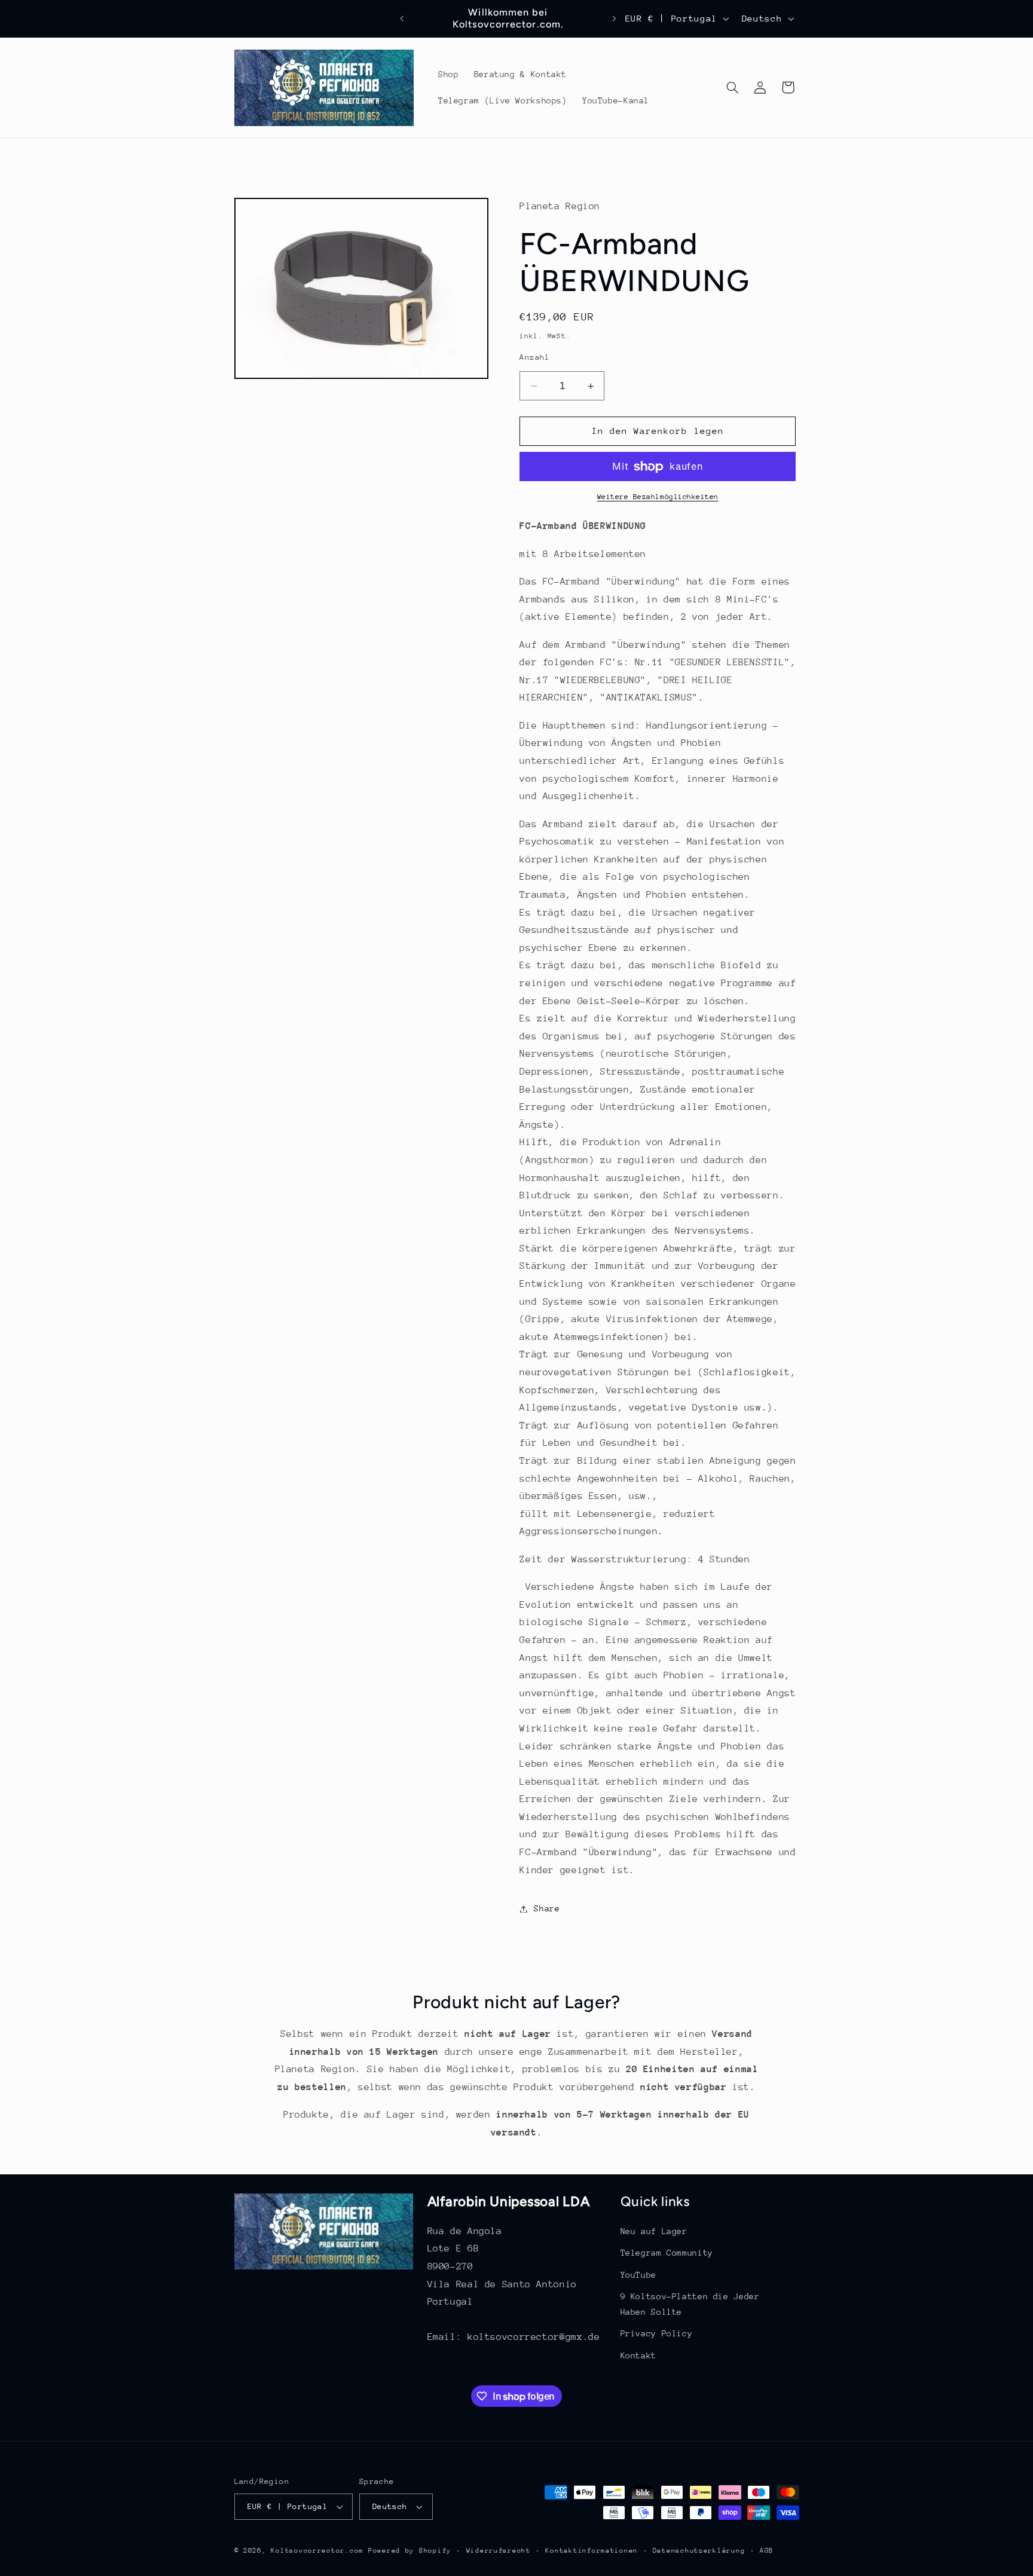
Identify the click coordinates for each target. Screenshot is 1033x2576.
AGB (767, 2551)
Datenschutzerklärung (699, 2551)
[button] (732, 87)
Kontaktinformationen (592, 2551)
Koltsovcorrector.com (317, 2551)
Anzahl (535, 358)
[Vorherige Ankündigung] (402, 19)
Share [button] (547, 1908)
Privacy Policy (657, 2333)
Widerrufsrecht (499, 2551)
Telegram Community (667, 2253)
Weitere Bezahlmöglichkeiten (658, 497)
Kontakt (638, 2355)
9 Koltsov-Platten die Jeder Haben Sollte (690, 2304)
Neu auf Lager (654, 2231)
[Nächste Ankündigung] (614, 19)
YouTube (638, 2275)
